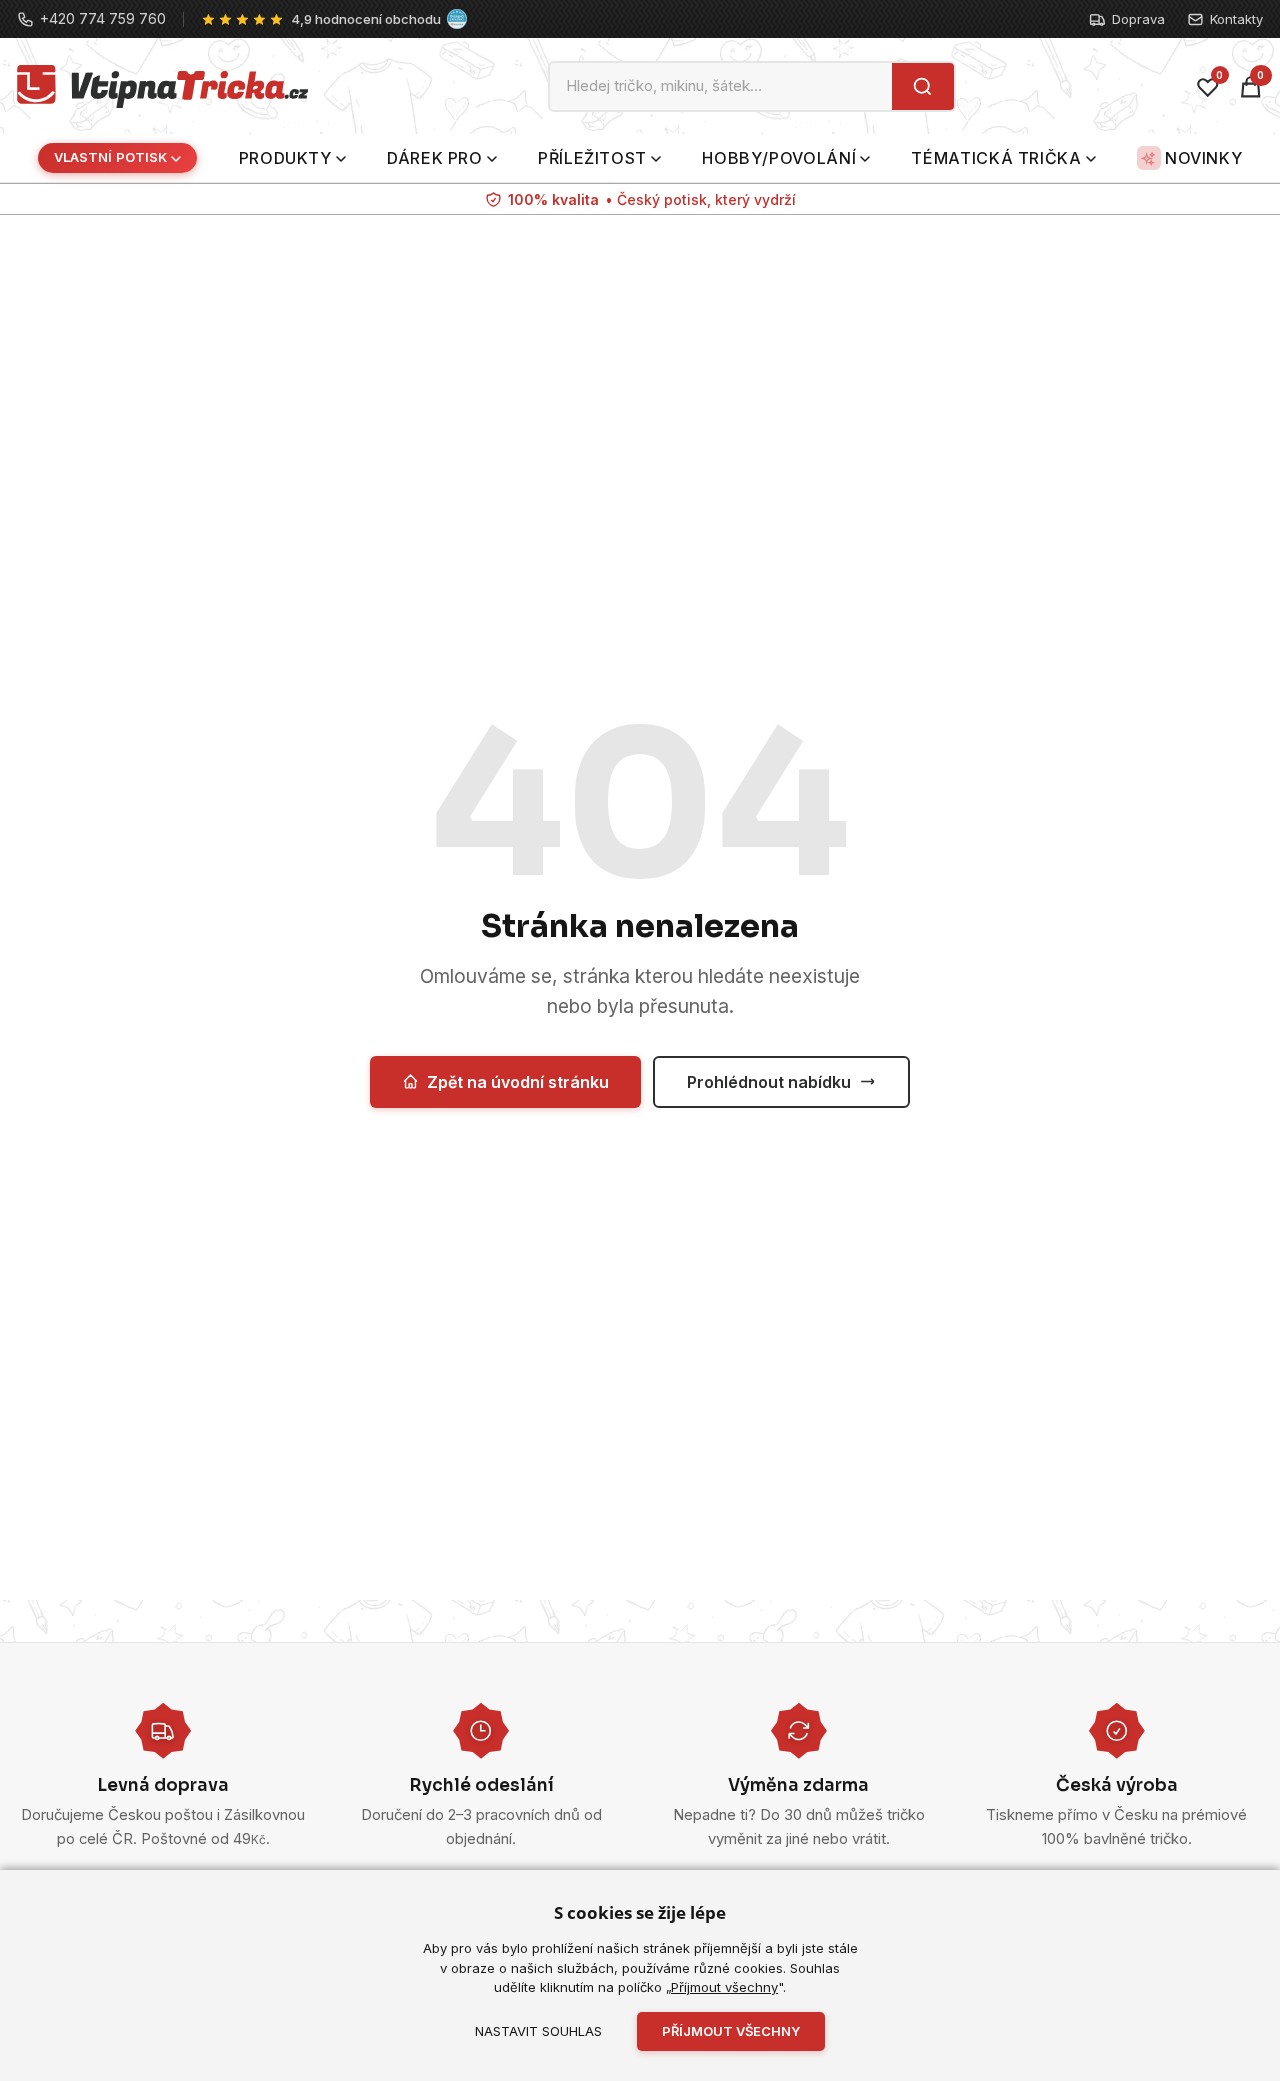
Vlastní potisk (111, 158)
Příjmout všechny (724, 1987)
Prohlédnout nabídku (769, 1082)
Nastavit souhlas (538, 2031)
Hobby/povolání (779, 158)
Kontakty (1236, 19)
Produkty (285, 158)
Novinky (1203, 158)
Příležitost (592, 158)
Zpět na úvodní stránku (518, 1082)
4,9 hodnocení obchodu (366, 19)
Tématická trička (996, 158)
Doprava (1138, 19)
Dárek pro (435, 158)
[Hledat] (922, 86)
